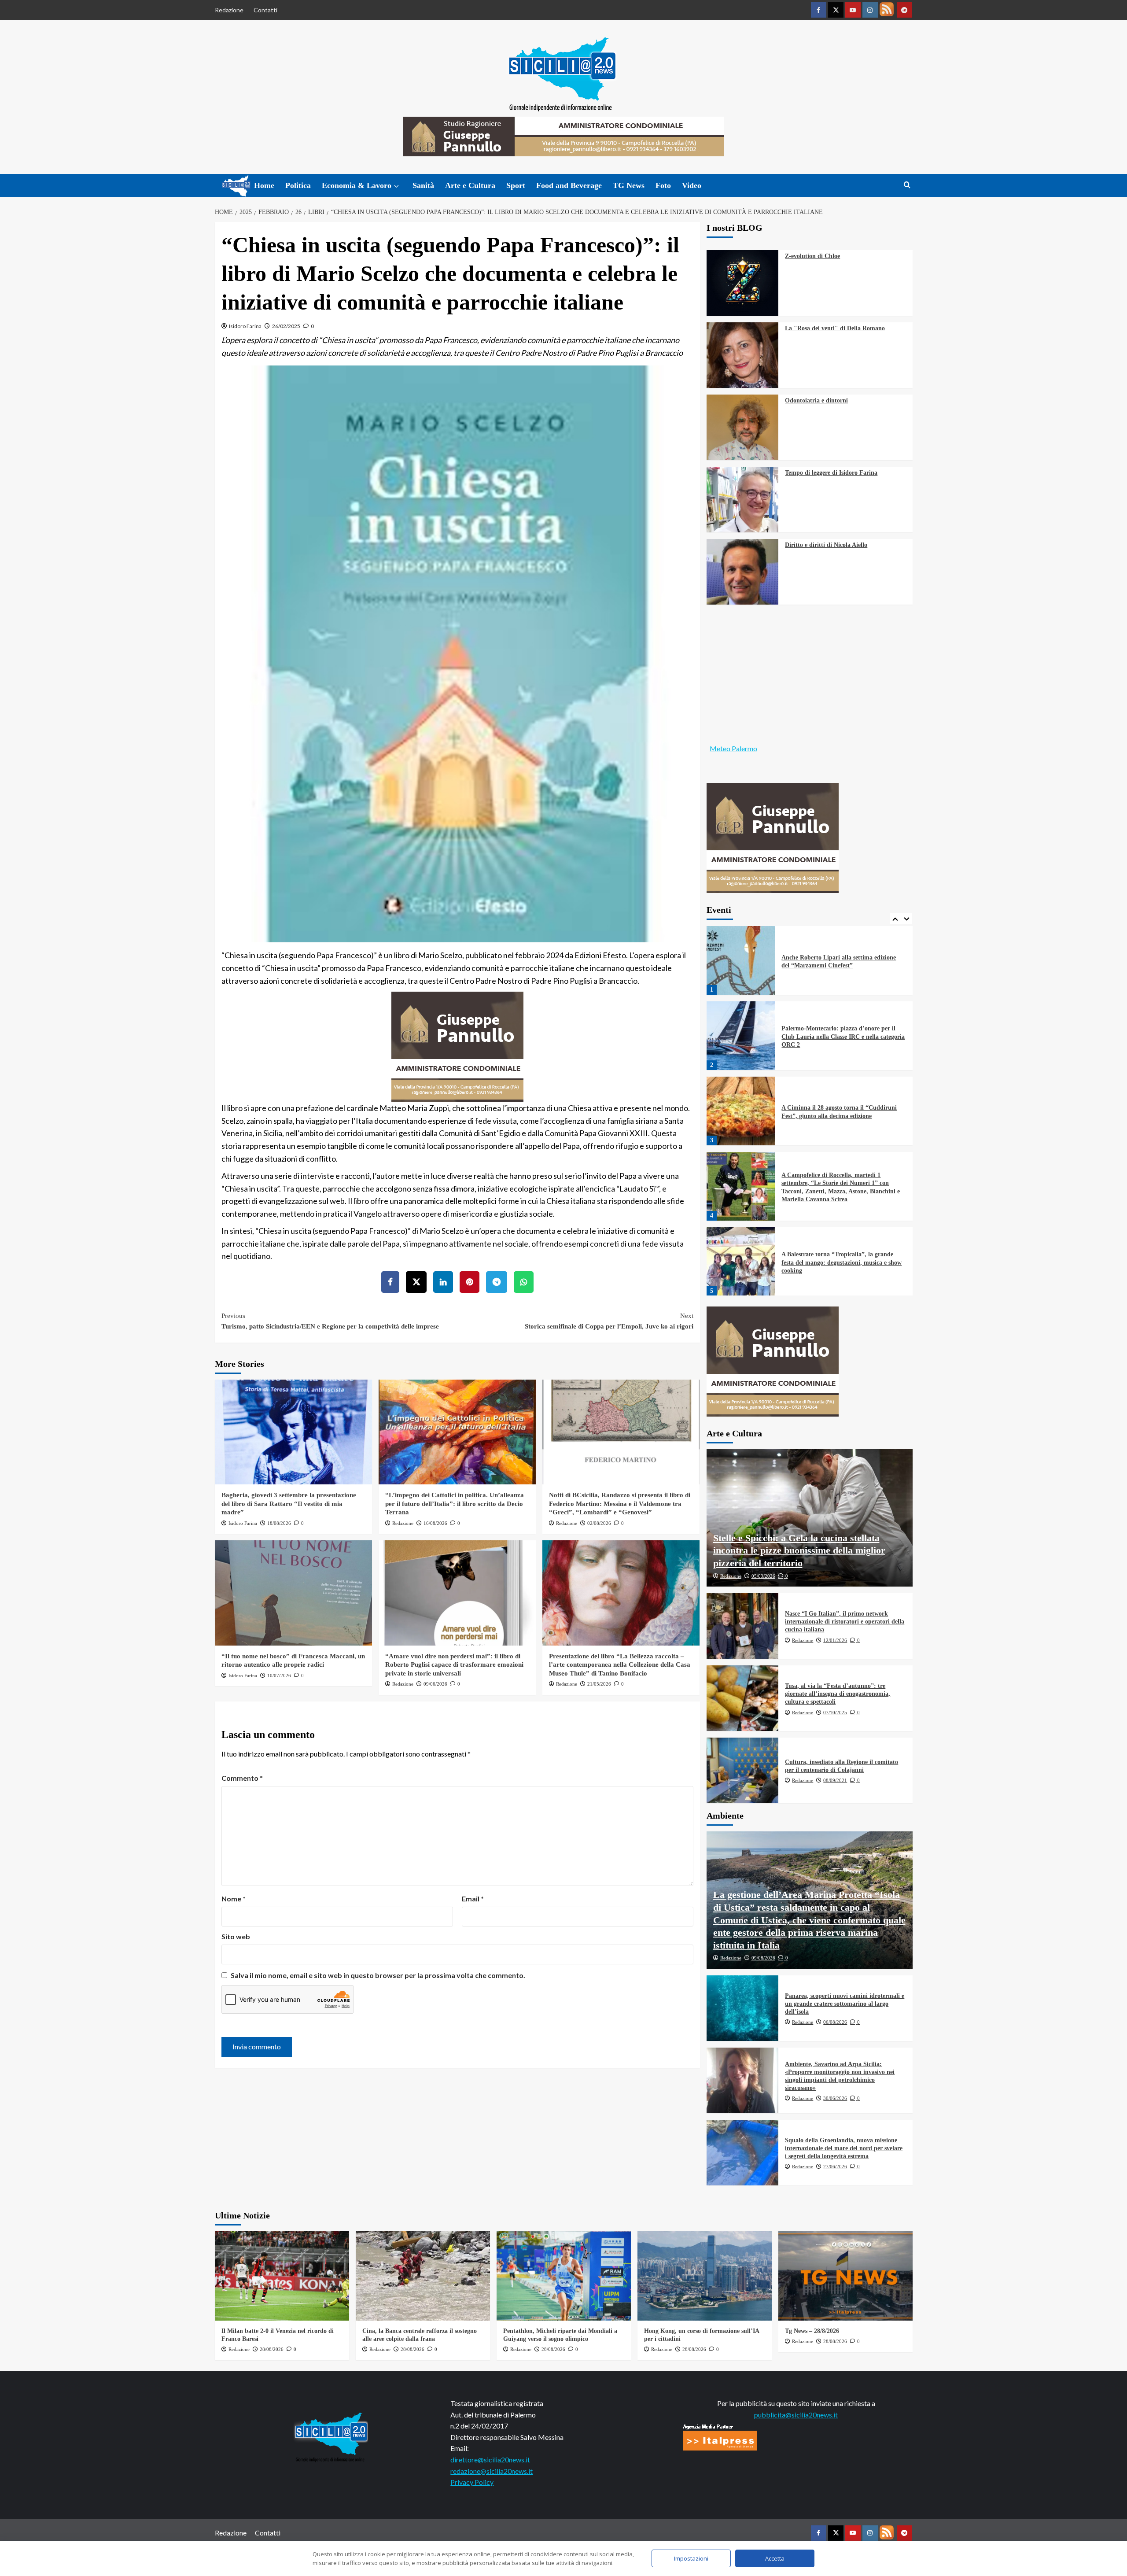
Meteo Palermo (733, 748)
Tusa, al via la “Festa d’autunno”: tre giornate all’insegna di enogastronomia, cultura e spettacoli (838, 1694)
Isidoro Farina (245, 326)
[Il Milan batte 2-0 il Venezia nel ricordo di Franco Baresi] (282, 2276)
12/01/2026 (835, 1640)
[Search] (907, 185)
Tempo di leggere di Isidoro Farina (831, 473)
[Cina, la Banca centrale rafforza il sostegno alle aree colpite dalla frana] (423, 2276)
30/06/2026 (835, 2098)
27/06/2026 (835, 2166)
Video (692, 185)
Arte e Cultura (470, 185)
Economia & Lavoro (357, 185)
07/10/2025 (835, 1712)
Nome (234, 1899)
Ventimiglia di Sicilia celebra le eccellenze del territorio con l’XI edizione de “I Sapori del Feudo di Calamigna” (841, 1262)
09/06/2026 (435, 1684)
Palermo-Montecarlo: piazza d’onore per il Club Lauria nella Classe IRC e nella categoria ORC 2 (843, 961)
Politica (298, 185)
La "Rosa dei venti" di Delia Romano (835, 328)
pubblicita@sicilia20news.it (796, 2415)
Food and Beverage (569, 185)
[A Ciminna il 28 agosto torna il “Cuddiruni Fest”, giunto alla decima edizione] (741, 1036)
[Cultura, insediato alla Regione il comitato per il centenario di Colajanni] (743, 1770)
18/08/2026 (279, 1523)
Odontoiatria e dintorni (816, 400)
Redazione (229, 10)
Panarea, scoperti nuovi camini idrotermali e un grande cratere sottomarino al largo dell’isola (845, 2004)
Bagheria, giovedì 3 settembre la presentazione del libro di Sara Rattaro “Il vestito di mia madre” (289, 1504)
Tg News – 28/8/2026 (812, 2331)
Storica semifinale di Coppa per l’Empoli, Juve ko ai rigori (609, 1321)
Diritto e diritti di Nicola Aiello (826, 545)
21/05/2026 (599, 1684)
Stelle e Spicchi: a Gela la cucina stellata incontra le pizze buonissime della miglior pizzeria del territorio (799, 1550)
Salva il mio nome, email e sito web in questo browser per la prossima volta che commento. (378, 1975)
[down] (396, 186)
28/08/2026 (272, 2349)
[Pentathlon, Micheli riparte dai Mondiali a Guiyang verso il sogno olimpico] (564, 2276)
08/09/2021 (835, 1780)
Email (473, 1899)
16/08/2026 (435, 1523)
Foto (663, 185)
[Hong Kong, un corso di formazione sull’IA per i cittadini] (705, 2276)
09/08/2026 (763, 1958)
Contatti (265, 10)
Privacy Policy (472, 2482)
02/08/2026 (599, 1523)
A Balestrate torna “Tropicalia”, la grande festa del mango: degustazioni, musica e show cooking (842, 1187)
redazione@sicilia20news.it (492, 2471)
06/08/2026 (835, 2022)
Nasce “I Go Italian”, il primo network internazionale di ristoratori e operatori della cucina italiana (845, 1622)
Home (264, 185)
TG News (629, 185)
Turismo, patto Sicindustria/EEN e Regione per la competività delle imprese (330, 1321)
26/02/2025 (286, 326)
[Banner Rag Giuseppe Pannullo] (457, 1045)
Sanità (423, 185)
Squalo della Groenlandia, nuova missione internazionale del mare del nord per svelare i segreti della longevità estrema (844, 2148)
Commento (242, 1778)
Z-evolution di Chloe (812, 256)
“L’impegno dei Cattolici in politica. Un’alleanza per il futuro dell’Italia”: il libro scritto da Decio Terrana (455, 1504)
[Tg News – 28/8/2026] (845, 2276)
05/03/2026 (763, 1576)
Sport (516, 185)
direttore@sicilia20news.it (490, 2460)
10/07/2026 (279, 1676)
